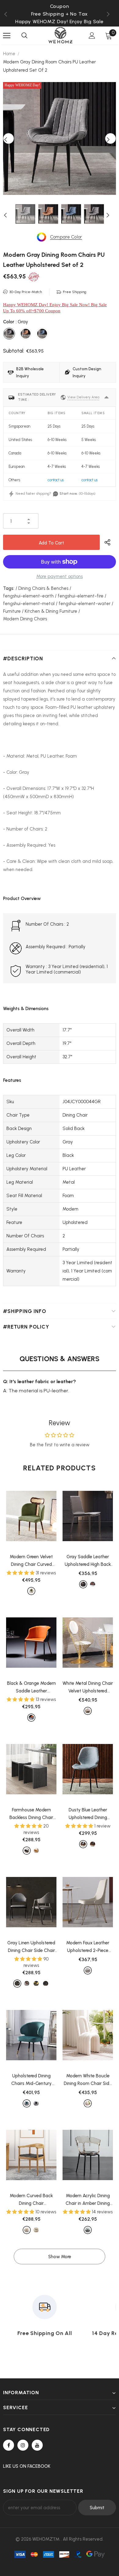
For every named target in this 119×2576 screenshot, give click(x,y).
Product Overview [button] (22, 899)
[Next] (110, 138)
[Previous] (9, 138)
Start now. (69, 493)
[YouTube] (37, 2445)
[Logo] (60, 35)
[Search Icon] (24, 36)
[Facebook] (9, 2445)
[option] (60, 138)
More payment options (60, 576)
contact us (56, 480)
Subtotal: (14, 351)
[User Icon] (92, 36)
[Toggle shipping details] (106, 397)
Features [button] (12, 1080)
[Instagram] (23, 2445)
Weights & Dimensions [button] (26, 1009)
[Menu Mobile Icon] (7, 36)
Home (9, 54)
